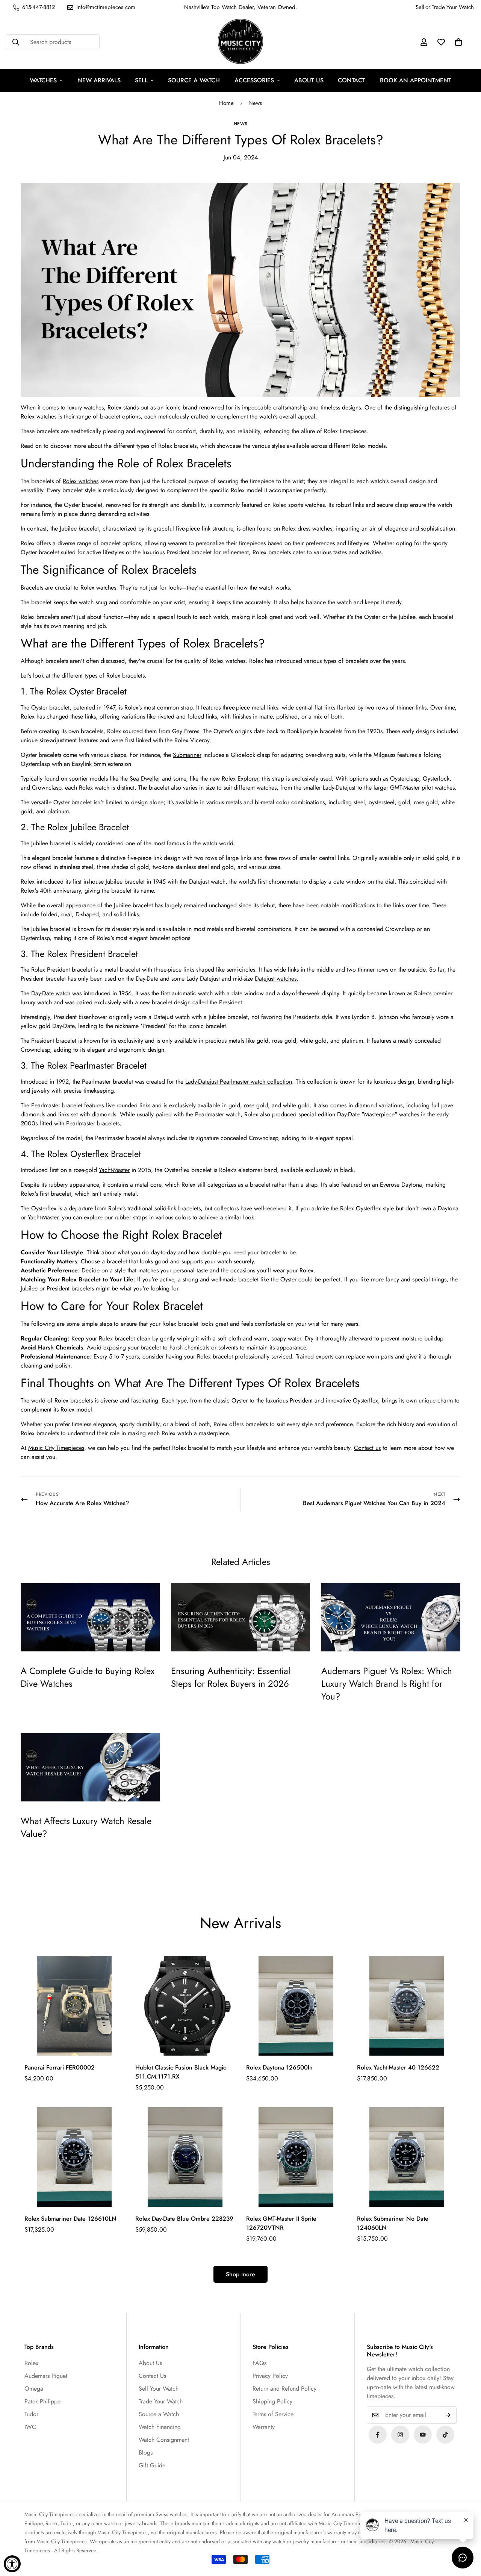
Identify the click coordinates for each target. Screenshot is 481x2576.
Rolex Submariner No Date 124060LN (393, 2223)
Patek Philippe (42, 2401)
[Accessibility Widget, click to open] (12, 2564)
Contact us (367, 1448)
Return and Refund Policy (284, 2389)
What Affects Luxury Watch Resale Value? (86, 1827)
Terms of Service (273, 2414)
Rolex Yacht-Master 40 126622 (398, 2067)
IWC (30, 2427)
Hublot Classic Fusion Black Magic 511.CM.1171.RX (181, 2072)
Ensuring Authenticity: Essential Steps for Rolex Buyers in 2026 (231, 1677)
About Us (150, 2363)
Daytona (448, 1208)
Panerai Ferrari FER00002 (60, 2067)
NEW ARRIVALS (99, 80)
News (255, 103)
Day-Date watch (51, 993)
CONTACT (352, 80)
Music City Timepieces (56, 1448)
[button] (458, 42)
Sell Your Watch (159, 2389)
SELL (141, 80)
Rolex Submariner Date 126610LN (70, 2219)
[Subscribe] (448, 2415)
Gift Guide (152, 2465)
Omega (34, 2389)
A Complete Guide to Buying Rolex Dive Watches (88, 1677)
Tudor (31, 2414)
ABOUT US (309, 80)
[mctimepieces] (240, 42)
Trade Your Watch (161, 2401)
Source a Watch (159, 2414)
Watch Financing (160, 2427)
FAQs (259, 2363)
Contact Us (152, 2376)
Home (226, 103)
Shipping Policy (272, 2401)
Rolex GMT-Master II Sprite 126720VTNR (281, 2223)
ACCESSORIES (254, 80)
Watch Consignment (164, 2440)
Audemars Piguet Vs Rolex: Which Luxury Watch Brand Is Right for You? (387, 1683)
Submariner (187, 755)
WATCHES (43, 80)
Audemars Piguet (46, 2376)
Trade (438, 7)
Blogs (146, 2452)
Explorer (248, 779)
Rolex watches (81, 481)
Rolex (31, 2363)
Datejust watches (276, 979)
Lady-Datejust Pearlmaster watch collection (239, 1082)
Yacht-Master (114, 1170)
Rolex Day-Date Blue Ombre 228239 (184, 2219)
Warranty (264, 2427)
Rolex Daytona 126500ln (279, 2067)
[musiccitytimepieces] (378, 2435)
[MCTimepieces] (423, 2435)
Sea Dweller (145, 779)
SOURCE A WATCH (194, 80)
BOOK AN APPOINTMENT (416, 80)
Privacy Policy (270, 2376)
